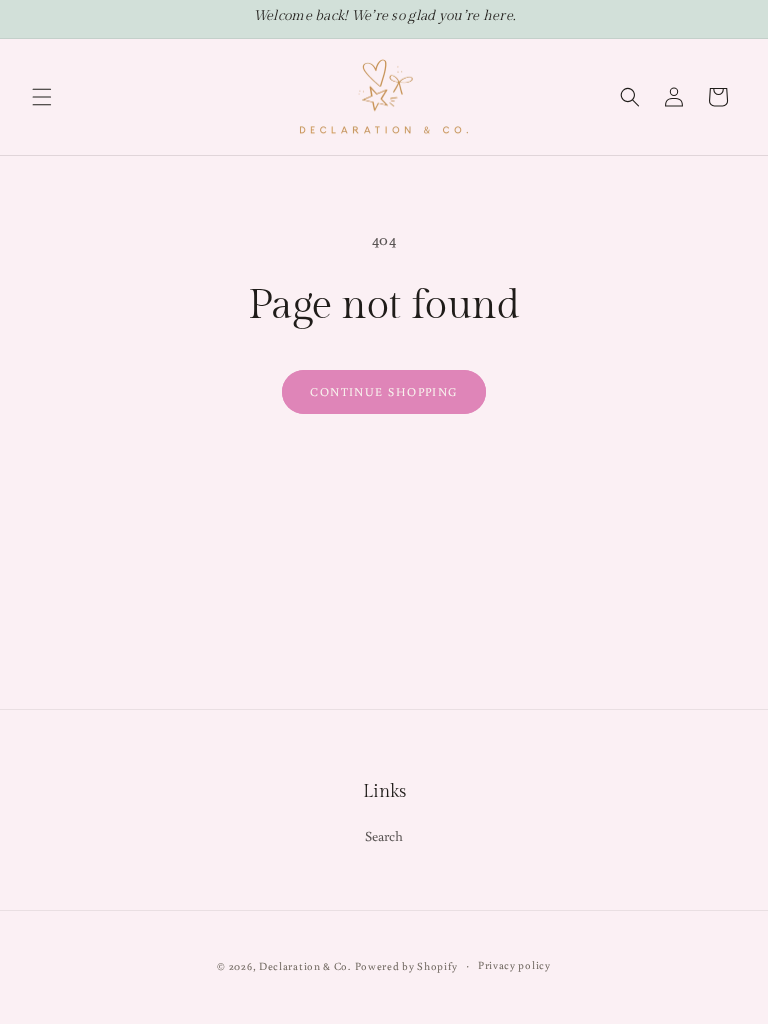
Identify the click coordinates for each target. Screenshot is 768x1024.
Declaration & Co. (305, 966)
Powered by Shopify (407, 966)
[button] (42, 97)
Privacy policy (514, 965)
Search (384, 836)
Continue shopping (383, 391)
